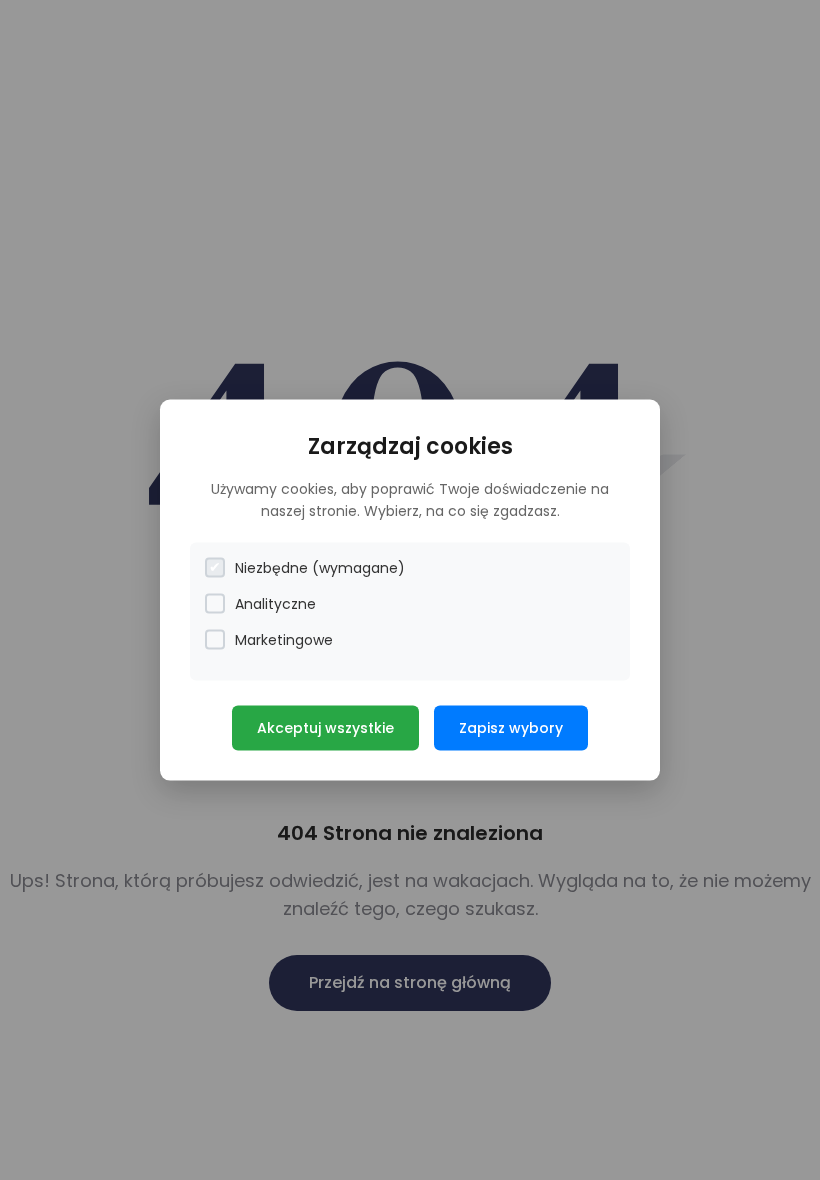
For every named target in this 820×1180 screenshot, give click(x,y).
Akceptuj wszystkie (325, 727)
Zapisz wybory (511, 727)
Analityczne (275, 603)
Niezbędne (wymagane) (320, 567)
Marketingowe (284, 639)
